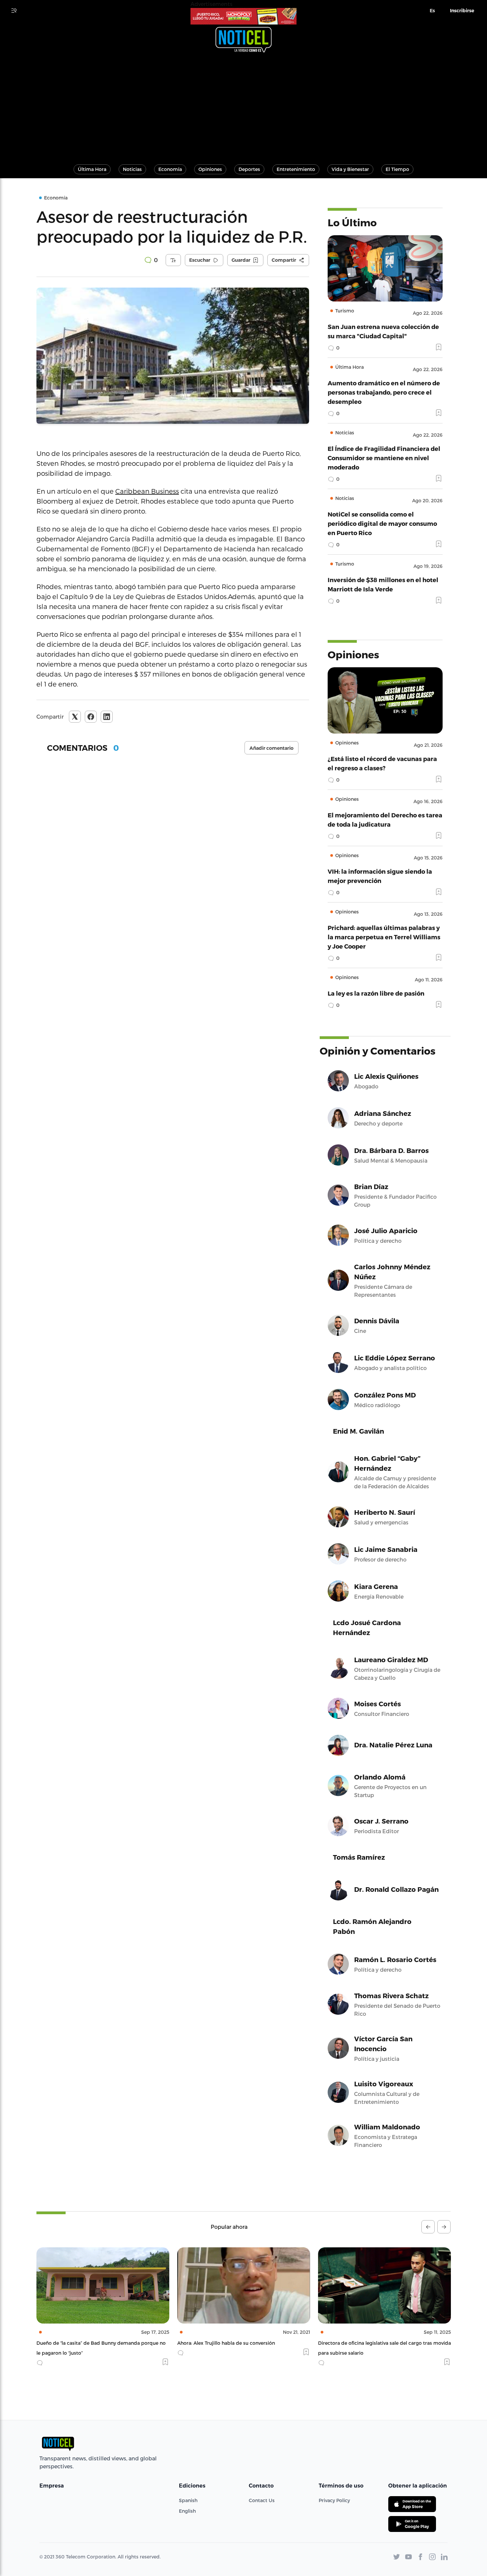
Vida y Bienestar (350, 169)
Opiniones (210, 169)
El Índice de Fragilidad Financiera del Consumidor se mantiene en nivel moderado (384, 458)
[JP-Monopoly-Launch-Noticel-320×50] (243, 16)
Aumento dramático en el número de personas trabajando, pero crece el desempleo (384, 392)
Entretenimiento (296, 169)
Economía (170, 169)
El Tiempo (397, 169)
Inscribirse (462, 11)
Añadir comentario (271, 748)
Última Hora (92, 169)
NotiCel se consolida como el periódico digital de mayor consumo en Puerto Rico (382, 523)
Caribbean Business (147, 491)
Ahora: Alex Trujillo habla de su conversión (85, 2343)
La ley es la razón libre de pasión (376, 993)
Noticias (132, 169)
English (187, 2511)
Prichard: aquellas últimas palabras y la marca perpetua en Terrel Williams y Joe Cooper (384, 937)
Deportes (249, 169)
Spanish (188, 2500)
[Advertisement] (243, 105)
